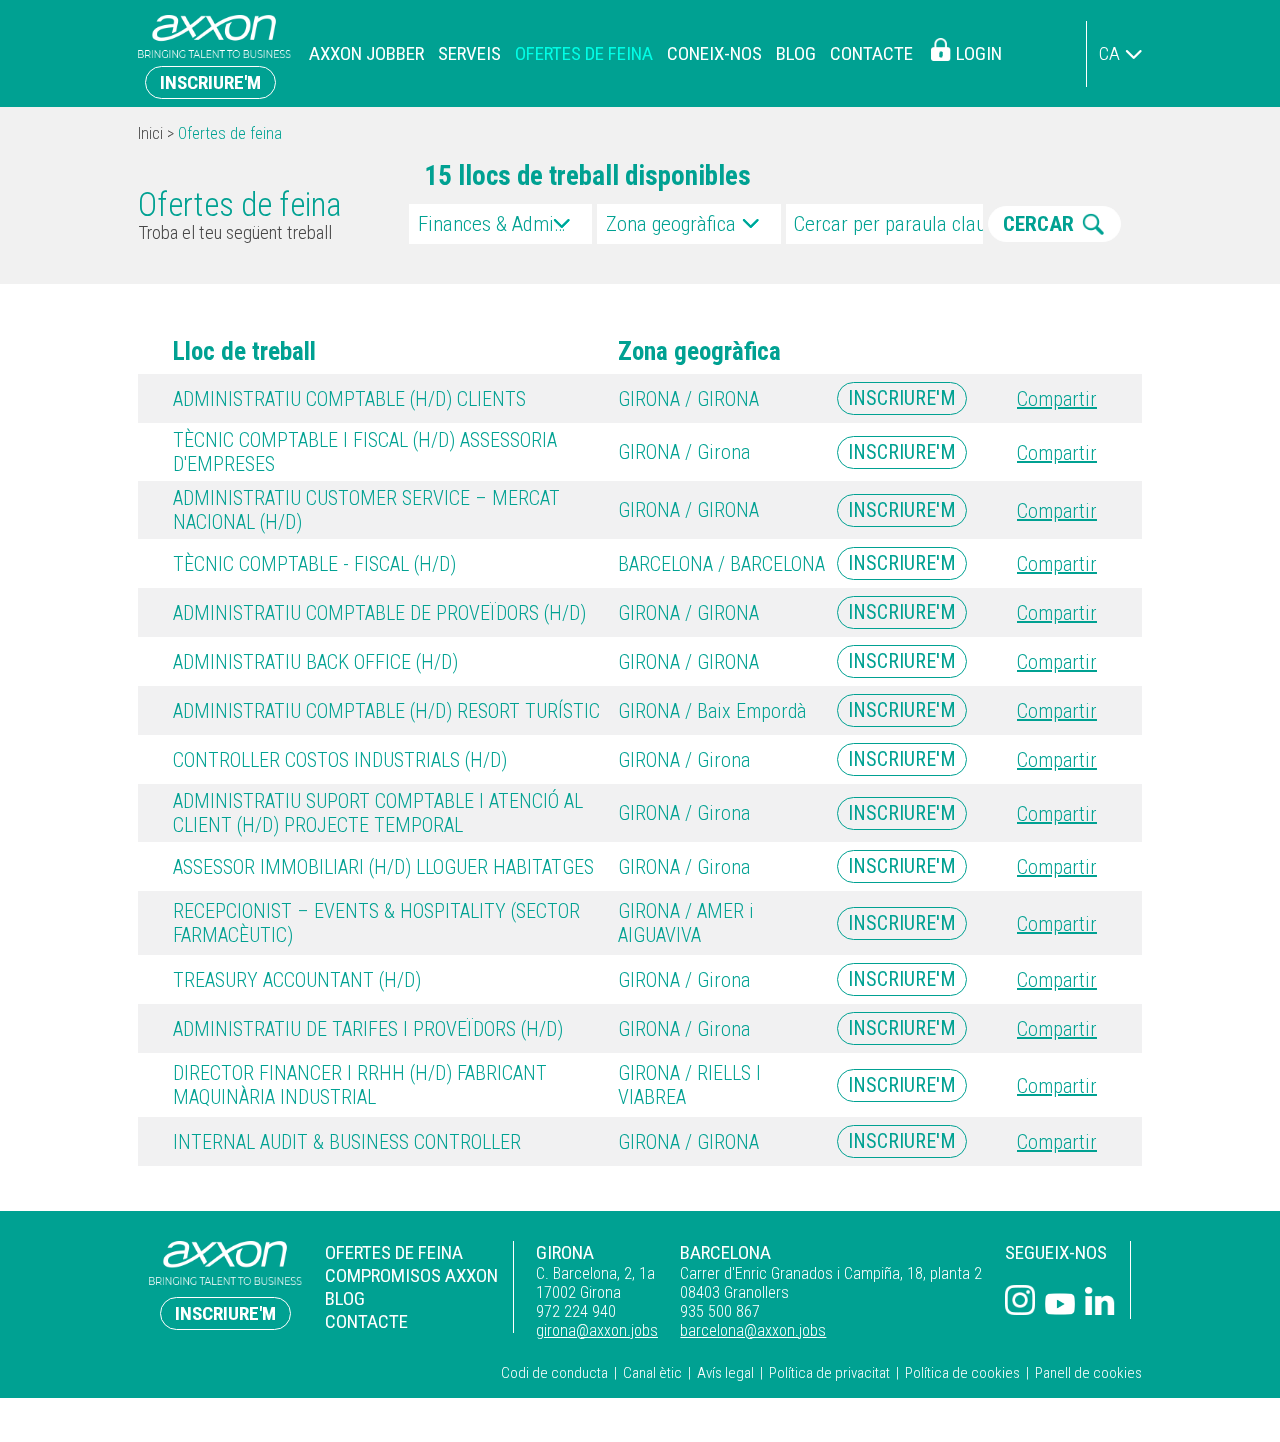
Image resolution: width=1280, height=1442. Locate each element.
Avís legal (725, 1373)
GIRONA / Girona (684, 452)
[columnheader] (375, 351)
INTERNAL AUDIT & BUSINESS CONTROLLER (347, 1142)
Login (979, 53)
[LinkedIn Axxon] (1100, 1303)
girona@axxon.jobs (597, 1330)
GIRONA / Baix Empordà (712, 711)
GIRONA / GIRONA (688, 399)
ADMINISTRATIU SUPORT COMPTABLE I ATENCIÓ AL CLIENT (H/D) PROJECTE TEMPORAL (378, 813)
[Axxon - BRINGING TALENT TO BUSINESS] (214, 53)
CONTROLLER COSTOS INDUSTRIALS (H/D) (340, 760)
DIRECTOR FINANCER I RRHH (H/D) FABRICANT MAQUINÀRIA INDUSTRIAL (360, 1085)
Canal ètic (652, 1373)
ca (1109, 53)
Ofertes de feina (584, 53)
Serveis (469, 53)
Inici (150, 133)
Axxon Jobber (366, 53)
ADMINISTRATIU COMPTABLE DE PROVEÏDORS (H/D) (379, 613)
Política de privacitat (829, 1373)
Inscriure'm (210, 82)
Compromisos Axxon (411, 1275)
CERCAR (1038, 224)
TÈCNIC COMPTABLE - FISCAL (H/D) (314, 564)
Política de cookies (962, 1373)
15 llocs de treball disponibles (587, 176)
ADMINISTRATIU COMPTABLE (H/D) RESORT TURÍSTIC (386, 711)
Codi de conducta (554, 1373)
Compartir (1057, 399)
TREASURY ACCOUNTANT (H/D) (297, 980)
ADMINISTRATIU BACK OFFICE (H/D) (315, 662)
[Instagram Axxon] (1020, 1302)
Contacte (871, 53)
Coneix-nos (714, 53)
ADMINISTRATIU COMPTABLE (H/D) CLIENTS (349, 399)
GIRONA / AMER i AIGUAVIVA (686, 923)
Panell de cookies (1088, 1373)
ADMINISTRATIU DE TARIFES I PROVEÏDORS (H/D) (368, 1029)
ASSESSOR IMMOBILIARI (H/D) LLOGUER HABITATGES (383, 867)
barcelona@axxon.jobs (753, 1330)
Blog (796, 53)
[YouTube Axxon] (1060, 1306)
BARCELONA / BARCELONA (721, 564)
